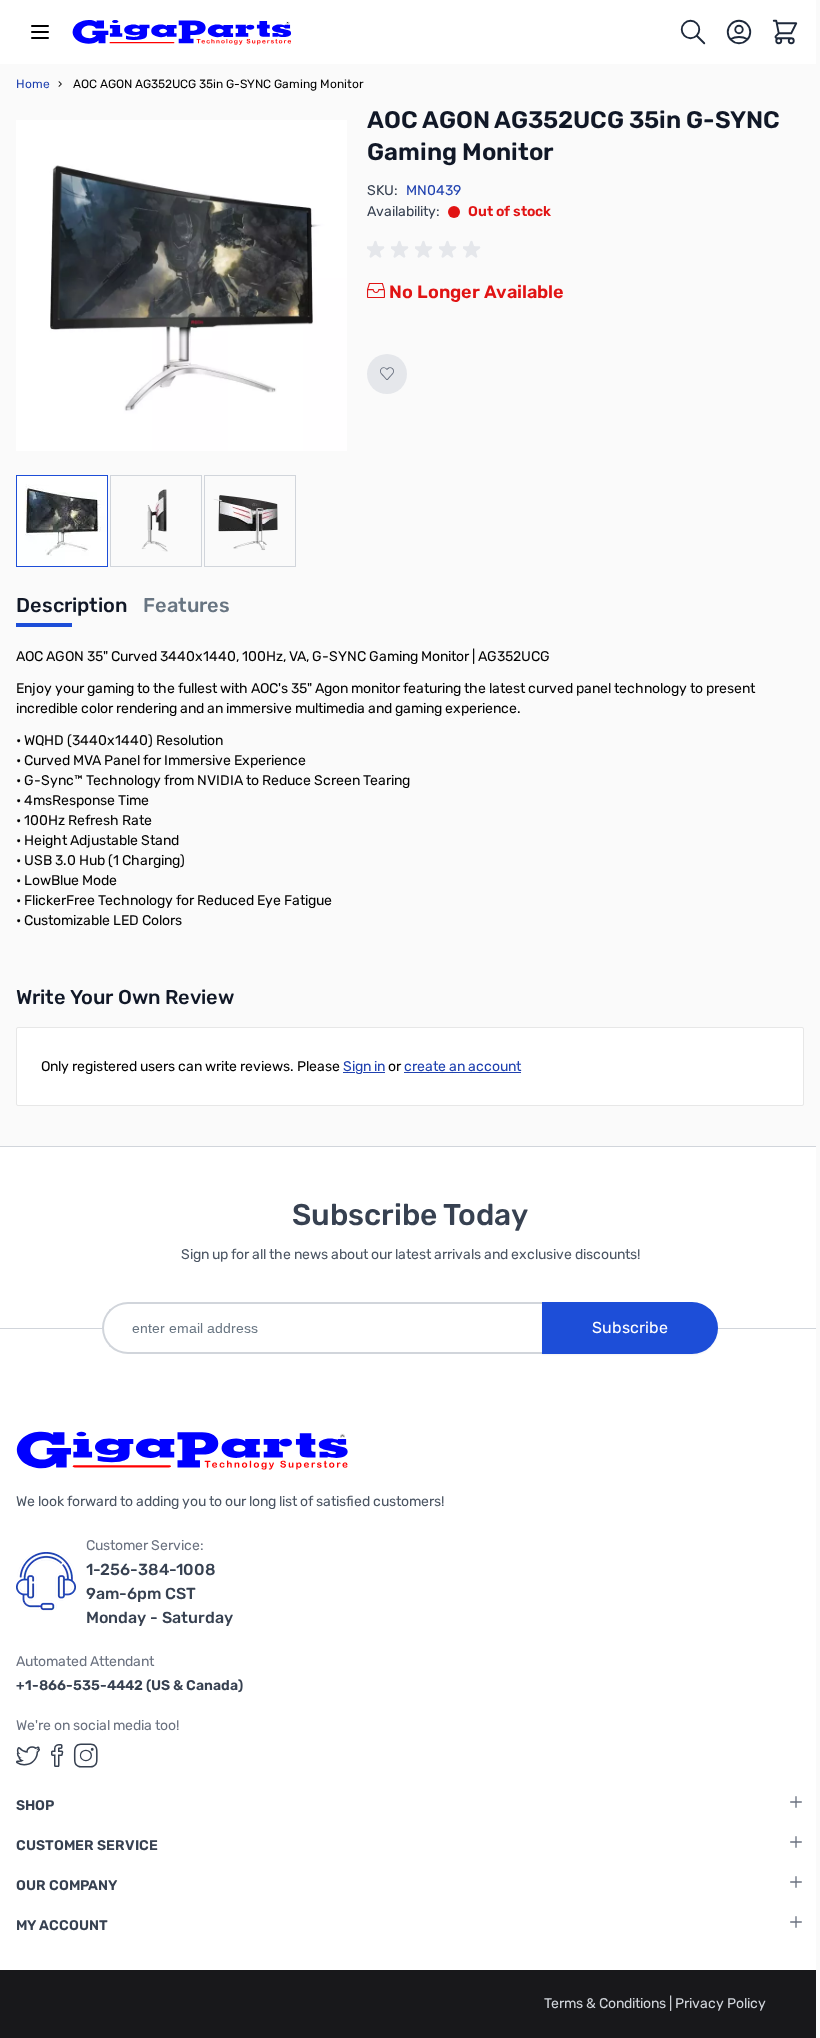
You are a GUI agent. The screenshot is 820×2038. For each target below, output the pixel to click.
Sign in (364, 1066)
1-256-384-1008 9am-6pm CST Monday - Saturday (159, 1593)
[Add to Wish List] (387, 374)
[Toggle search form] (693, 32)
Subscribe (630, 1327)
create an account (462, 1066)
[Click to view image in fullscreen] (181, 285)
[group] (427, 250)
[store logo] (182, 32)
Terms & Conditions (606, 2003)
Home (33, 84)
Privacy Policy (720, 2003)
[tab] (71, 611)
